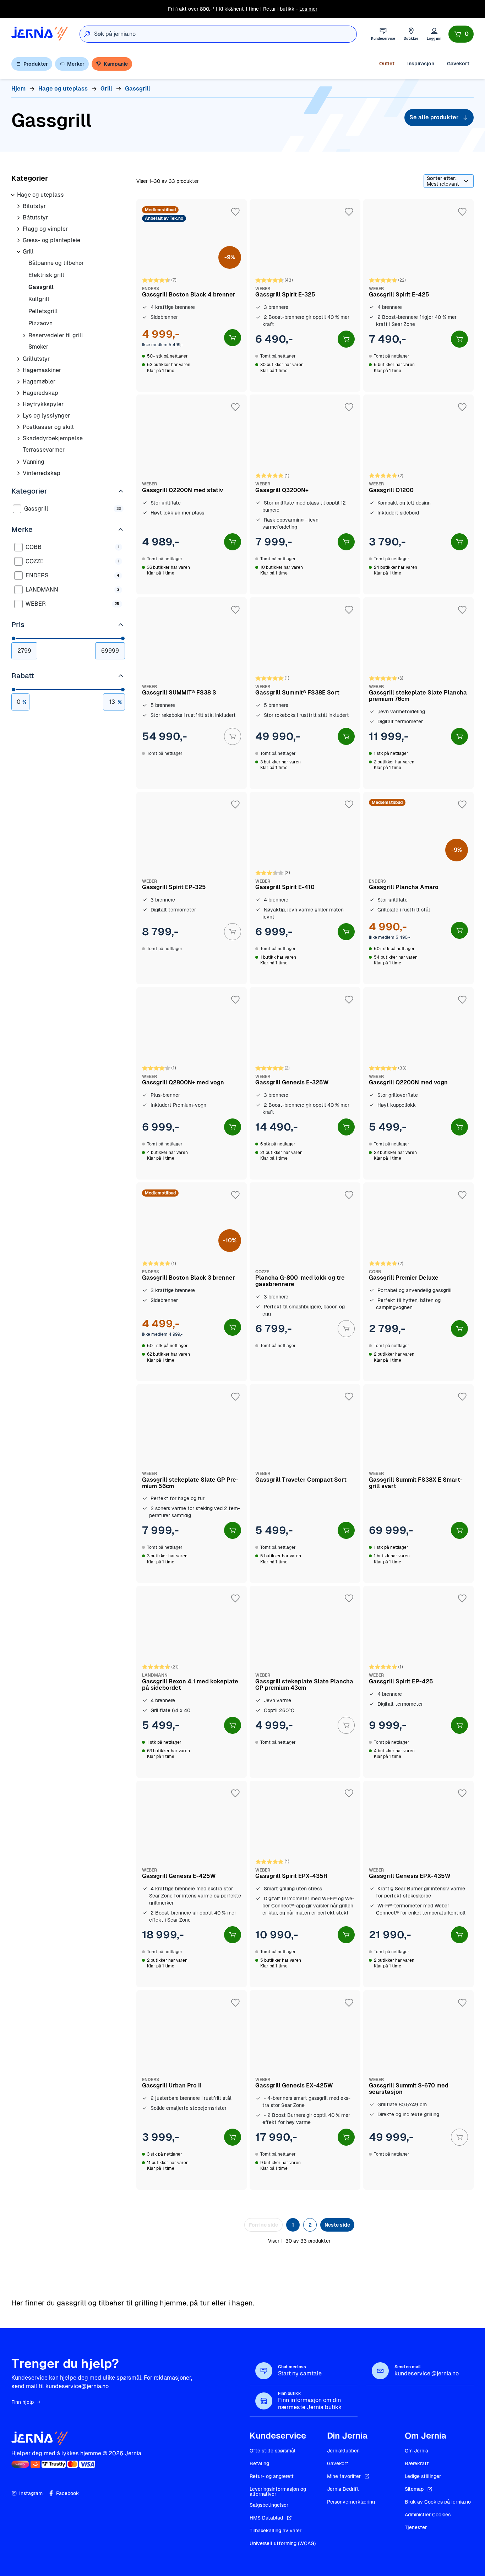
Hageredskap (40, 393)
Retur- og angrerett (272, 2476)
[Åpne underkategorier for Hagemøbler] (18, 382)
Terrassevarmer (44, 450)
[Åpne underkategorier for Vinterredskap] (18, 473)
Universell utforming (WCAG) (283, 2543)
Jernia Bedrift (343, 2489)
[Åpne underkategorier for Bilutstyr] (18, 206)
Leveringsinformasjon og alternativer (278, 2491)
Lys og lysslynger (46, 416)
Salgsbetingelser (269, 2505)
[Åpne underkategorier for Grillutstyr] (18, 359)
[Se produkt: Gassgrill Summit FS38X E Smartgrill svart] (418, 1483)
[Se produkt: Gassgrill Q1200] (418, 494)
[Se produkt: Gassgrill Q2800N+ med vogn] (192, 1083)
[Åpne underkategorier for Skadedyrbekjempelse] (18, 439)
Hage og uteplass (40, 195)
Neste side (337, 2225)
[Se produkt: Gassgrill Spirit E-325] (305, 295)
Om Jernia (416, 2451)
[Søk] (87, 34)
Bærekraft (417, 2463)
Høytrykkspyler (43, 404)
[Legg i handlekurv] (233, 338)
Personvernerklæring (351, 2502)
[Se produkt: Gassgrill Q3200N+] (305, 494)
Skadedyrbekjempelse (53, 438)
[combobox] (225, 34)
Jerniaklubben (343, 2451)
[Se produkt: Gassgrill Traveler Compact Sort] (305, 1483)
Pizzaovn (40, 323)
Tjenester (416, 2527)
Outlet (387, 64)
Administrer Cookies (428, 2515)
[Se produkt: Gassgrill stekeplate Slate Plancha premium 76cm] (418, 693)
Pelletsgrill (43, 311)
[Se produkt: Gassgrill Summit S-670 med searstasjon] (418, 2090)
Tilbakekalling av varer (276, 2531)
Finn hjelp (23, 2402)
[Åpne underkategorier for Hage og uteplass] (13, 195)
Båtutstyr (35, 217)
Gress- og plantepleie (51, 240)
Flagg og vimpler (45, 229)
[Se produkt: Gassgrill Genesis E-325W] (305, 1083)
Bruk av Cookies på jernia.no (438, 2502)
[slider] (13, 638)
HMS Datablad (266, 2518)
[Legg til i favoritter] (235, 212)
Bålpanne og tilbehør (56, 263)
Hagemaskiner (42, 370)
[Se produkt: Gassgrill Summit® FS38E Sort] (305, 693)
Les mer (308, 9)
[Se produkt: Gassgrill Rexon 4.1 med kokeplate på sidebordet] (192, 1682)
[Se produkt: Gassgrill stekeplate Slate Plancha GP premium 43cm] (305, 1682)
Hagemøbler (39, 382)
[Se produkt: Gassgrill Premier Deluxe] (418, 1282)
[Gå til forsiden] (40, 34)
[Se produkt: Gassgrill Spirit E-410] (305, 888)
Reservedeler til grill (56, 335)
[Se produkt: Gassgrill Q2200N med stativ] (192, 494)
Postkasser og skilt (48, 427)
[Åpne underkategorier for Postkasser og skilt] (18, 427)
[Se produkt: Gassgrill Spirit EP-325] (192, 888)
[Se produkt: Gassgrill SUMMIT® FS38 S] (192, 693)
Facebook (67, 2493)
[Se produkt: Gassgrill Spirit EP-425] (418, 1682)
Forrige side (263, 2225)
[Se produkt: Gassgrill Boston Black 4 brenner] (192, 295)
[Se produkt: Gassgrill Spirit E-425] (418, 295)
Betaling (259, 2463)
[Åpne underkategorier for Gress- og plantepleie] (18, 240)
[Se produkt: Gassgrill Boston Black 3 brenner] (192, 1282)
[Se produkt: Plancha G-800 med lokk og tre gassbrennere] (305, 1282)
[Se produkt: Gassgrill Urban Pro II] (192, 2090)
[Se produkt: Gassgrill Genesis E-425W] (192, 1884)
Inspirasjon (421, 64)
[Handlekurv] (461, 34)
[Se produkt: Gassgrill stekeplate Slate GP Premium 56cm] (192, 1483)
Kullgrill (39, 299)
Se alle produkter (434, 117)
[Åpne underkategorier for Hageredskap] (18, 393)
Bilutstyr (34, 206)
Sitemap (414, 2489)
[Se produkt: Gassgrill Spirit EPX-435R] (305, 1884)
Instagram (31, 2493)
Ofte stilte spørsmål (273, 2451)
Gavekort (458, 64)
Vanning (34, 462)
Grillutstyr (36, 359)
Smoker (38, 347)
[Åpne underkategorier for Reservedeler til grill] (24, 336)
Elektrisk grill (46, 275)
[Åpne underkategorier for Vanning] (18, 462)
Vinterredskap (42, 473)
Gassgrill (41, 287)
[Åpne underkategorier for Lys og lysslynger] (18, 416)
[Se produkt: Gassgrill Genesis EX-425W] (305, 2090)
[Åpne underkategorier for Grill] (18, 252)
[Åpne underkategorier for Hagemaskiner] (18, 370)
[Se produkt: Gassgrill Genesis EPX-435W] (418, 1884)
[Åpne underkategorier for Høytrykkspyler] (18, 404)
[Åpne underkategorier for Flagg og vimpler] (18, 229)
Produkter (36, 64)
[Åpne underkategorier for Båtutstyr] (18, 218)
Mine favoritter (344, 2476)
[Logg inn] (434, 34)
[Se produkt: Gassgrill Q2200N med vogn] (418, 1083)
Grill (28, 252)
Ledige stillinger (423, 2476)
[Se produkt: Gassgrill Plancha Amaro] (418, 888)
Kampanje (116, 64)
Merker (76, 64)
